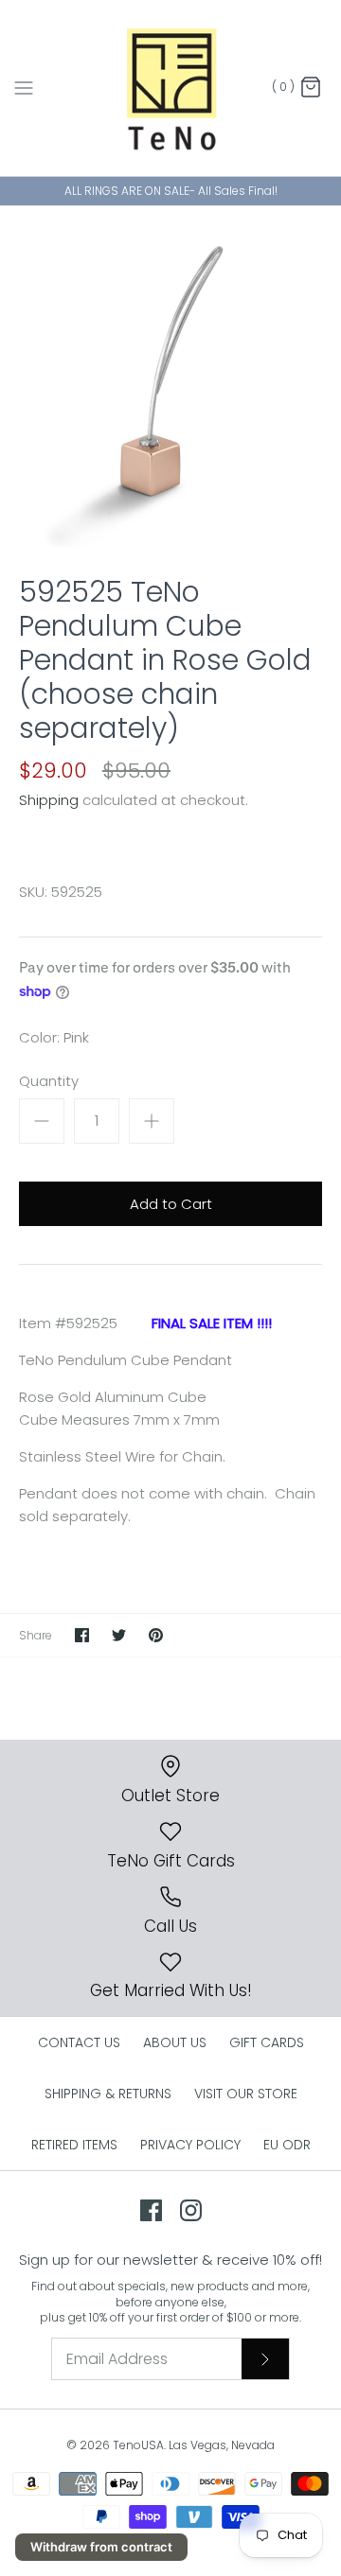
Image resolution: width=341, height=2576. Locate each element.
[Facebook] (151, 2210)
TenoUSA (138, 2445)
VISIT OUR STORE (246, 2094)
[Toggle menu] (24, 87)
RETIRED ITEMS (74, 2145)
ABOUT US (175, 2042)
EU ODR (287, 2145)
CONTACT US (79, 2042)
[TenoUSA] (171, 88)
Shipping (49, 800)
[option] (170, 377)
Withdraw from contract (101, 2547)
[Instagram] (191, 2210)
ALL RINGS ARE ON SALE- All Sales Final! (171, 191)
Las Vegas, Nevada (222, 2445)
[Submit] (265, 2358)
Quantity (49, 1081)
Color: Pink (54, 1037)
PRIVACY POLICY (190, 2145)
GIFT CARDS (267, 2042)
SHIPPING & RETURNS (108, 2094)
